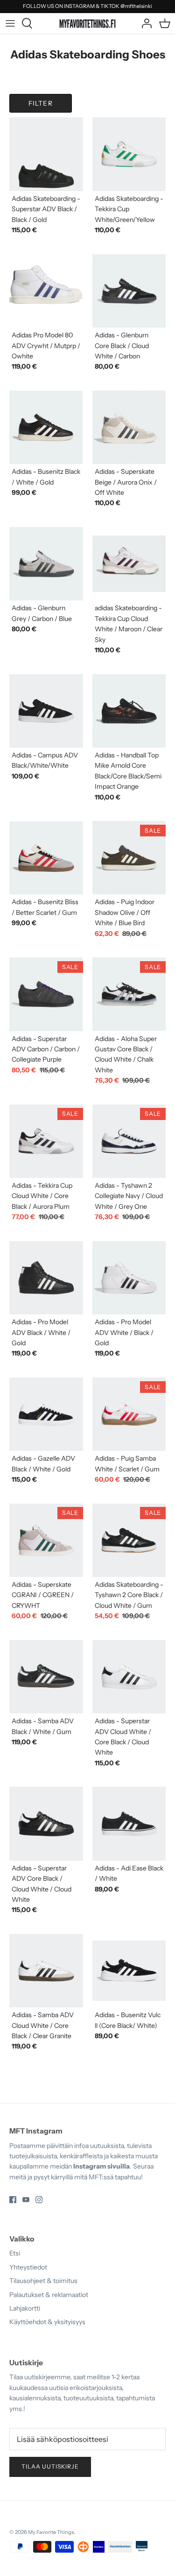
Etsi (15, 2253)
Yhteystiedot (28, 2267)
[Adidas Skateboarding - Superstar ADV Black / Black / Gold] (46, 154)
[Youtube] (26, 2200)
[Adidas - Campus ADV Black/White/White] (46, 711)
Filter (41, 103)
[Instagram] (39, 2200)
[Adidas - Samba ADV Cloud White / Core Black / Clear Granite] (46, 1971)
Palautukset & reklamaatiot (49, 2295)
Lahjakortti (25, 2308)
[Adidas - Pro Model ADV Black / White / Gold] (46, 1278)
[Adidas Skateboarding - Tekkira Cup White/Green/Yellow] (129, 154)
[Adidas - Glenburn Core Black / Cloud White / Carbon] (129, 291)
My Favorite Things (51, 2532)
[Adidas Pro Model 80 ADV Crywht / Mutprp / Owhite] (46, 291)
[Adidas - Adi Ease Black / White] (129, 1824)
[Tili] (144, 23)
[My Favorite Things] (87, 23)
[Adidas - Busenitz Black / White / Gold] (46, 428)
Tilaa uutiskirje (50, 2466)
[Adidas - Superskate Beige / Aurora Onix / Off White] (129, 428)
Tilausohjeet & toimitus (43, 2281)
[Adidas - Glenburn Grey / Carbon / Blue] (46, 564)
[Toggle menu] (10, 23)
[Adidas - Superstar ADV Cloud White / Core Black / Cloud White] (129, 1677)
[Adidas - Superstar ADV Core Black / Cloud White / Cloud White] (46, 1824)
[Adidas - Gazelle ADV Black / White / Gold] (46, 1414)
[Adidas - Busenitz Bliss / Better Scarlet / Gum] (46, 858)
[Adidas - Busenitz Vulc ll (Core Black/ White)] (129, 1971)
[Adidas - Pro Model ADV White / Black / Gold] (129, 1278)
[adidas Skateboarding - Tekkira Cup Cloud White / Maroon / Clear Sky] (129, 564)
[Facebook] (13, 2200)
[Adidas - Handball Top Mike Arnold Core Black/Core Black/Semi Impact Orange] (129, 711)
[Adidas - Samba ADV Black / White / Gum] (46, 1677)
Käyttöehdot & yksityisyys (47, 2322)
